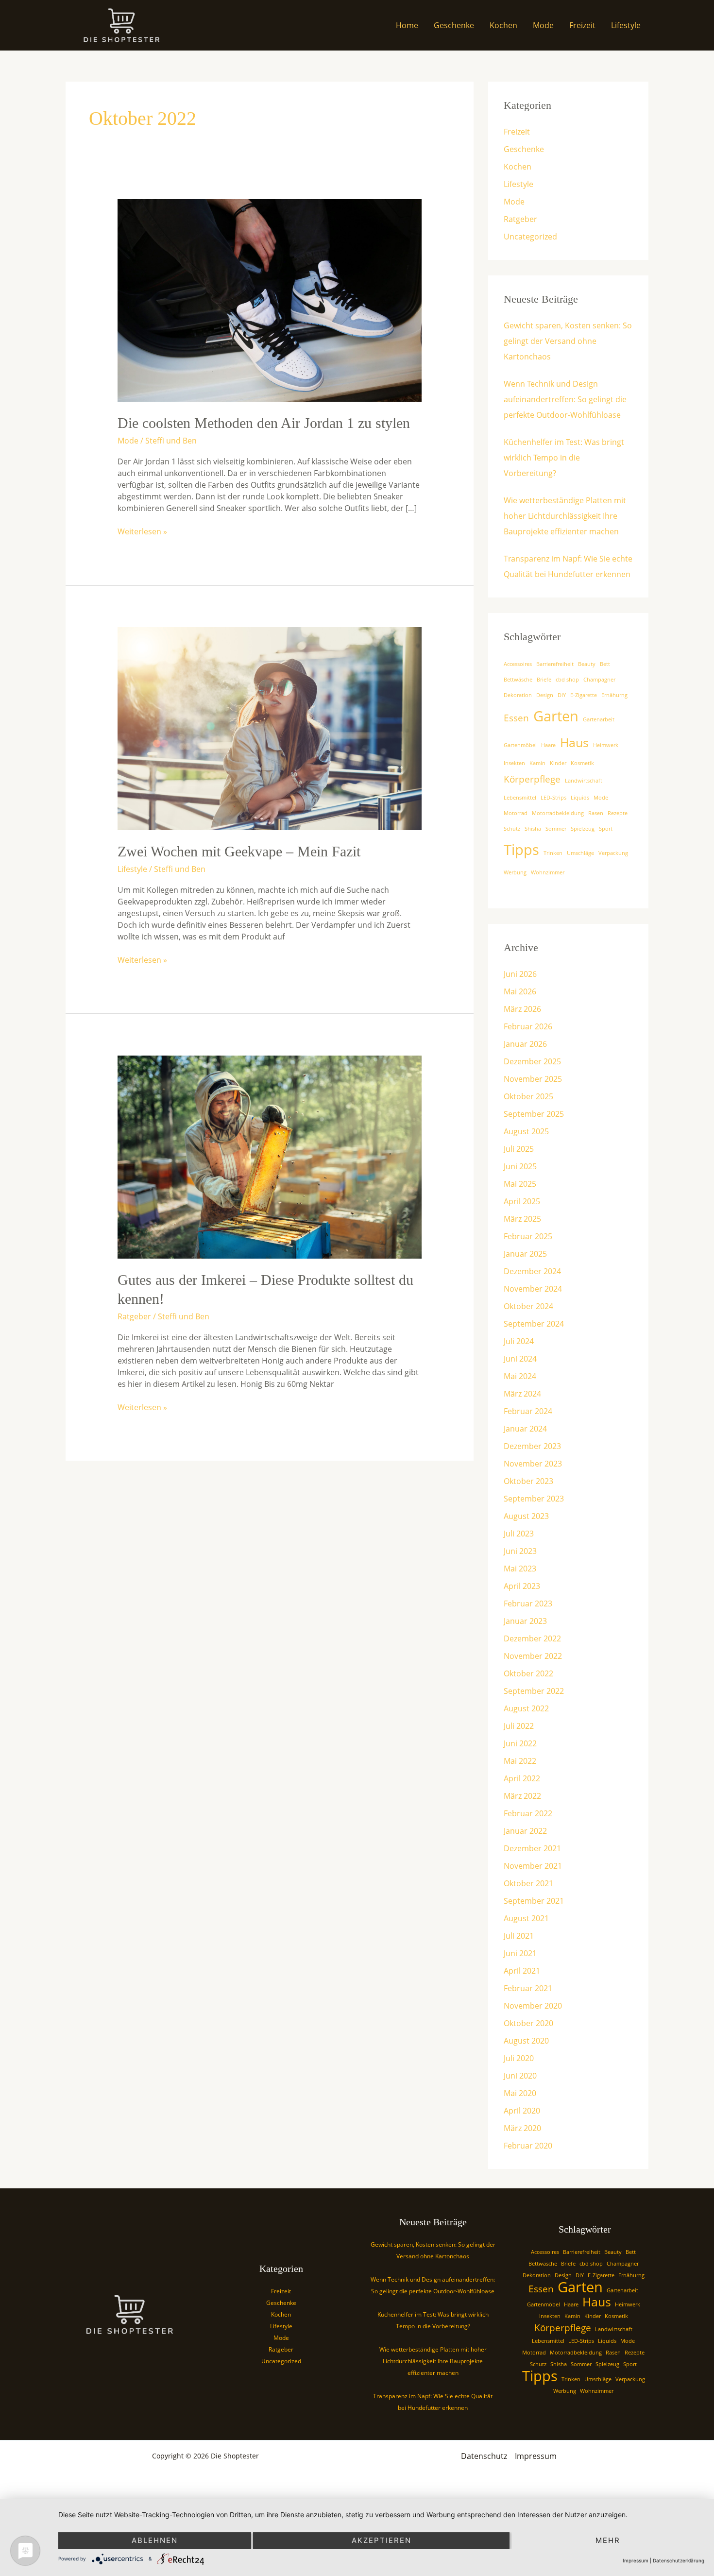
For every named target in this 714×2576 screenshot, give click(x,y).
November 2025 (533, 1079)
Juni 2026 (520, 974)
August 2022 (526, 1708)
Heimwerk (606, 745)
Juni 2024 (520, 1359)
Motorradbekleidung (558, 813)
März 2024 (522, 1394)
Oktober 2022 (528, 1673)
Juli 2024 (519, 1341)
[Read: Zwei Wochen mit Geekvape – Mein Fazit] (270, 728)
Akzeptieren (382, 2540)
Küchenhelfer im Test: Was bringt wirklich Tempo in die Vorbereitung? (564, 458)
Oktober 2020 (528, 2023)
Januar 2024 (525, 1429)
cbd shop (567, 680)
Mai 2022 (520, 1761)
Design (545, 695)
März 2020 (522, 2128)
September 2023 (534, 1499)
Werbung (515, 872)
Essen (516, 718)
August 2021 (526, 1918)
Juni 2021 (520, 1953)
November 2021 (533, 1866)
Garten (556, 716)
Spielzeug (583, 829)
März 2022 (522, 1796)
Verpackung (613, 853)
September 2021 (534, 1901)
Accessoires (518, 664)
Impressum (536, 2456)
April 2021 (522, 1971)
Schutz (512, 829)
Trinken (553, 853)
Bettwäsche (518, 680)
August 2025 (526, 1131)
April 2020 (522, 2111)
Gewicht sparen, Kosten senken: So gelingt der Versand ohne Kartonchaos (568, 341)
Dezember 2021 (532, 1848)
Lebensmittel (520, 798)
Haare (548, 745)
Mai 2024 (520, 1376)
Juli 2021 (519, 1936)
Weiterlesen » (142, 531)
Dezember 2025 (532, 1061)
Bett (605, 664)
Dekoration (518, 695)
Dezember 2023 (532, 1446)
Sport (606, 829)
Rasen (596, 813)
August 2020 (526, 2041)
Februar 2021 (528, 1988)
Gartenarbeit (599, 719)
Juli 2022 (519, 1726)
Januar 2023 (525, 1621)
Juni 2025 (520, 1166)
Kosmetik (582, 763)
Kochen (503, 25)
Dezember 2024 (532, 1271)
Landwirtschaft (584, 781)
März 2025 (522, 1219)
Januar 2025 (525, 1254)
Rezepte (618, 813)
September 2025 (534, 1114)
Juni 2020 (520, 2076)
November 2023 (533, 1464)
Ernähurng (614, 695)
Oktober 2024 (528, 1306)
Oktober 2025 (528, 1096)
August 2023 (526, 1516)
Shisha (533, 829)
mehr (608, 2540)
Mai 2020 (520, 2093)
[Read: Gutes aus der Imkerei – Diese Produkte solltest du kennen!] (270, 1156)
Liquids (580, 798)
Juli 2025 (519, 1149)
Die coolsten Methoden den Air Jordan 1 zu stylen (264, 423)
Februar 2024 (528, 1411)
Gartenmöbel (520, 745)
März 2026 (522, 1009)
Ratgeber (134, 1316)
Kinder (558, 763)
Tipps (521, 850)
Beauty (587, 664)
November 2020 (533, 2006)
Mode (543, 25)
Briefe (544, 680)
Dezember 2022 (532, 1638)
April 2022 (522, 1778)
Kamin (537, 763)
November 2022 (533, 1656)
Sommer (556, 829)
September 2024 (534, 1324)
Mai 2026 (520, 991)
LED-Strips (553, 798)
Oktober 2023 (528, 1481)
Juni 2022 (520, 1743)
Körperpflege (532, 779)
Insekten (514, 763)
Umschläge (580, 853)
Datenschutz (484, 2456)
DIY (562, 695)
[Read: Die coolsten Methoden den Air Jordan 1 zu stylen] (270, 300)
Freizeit (582, 25)
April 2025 (522, 1201)
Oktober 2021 (528, 1883)
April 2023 (522, 1586)
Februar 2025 (528, 1236)
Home (407, 25)
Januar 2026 (525, 1044)
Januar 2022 (525, 1831)
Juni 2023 (520, 1551)
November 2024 (533, 1289)
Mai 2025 (520, 1184)
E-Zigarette (584, 695)
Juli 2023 (519, 1534)
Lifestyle (626, 25)
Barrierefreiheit (555, 664)
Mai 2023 (520, 1569)
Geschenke (454, 25)
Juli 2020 (519, 2058)
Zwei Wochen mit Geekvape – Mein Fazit (239, 851)
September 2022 (534, 1691)
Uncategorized (530, 237)
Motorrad (516, 813)
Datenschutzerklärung (679, 2560)
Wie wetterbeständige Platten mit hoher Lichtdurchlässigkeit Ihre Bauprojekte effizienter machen (565, 516)
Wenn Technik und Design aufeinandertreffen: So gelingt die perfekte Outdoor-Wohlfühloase (565, 399)
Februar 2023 (528, 1604)
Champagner (599, 680)
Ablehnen (155, 2540)
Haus (574, 742)
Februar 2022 (528, 1813)
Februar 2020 (528, 2146)
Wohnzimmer (548, 872)
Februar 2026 (528, 1026)
